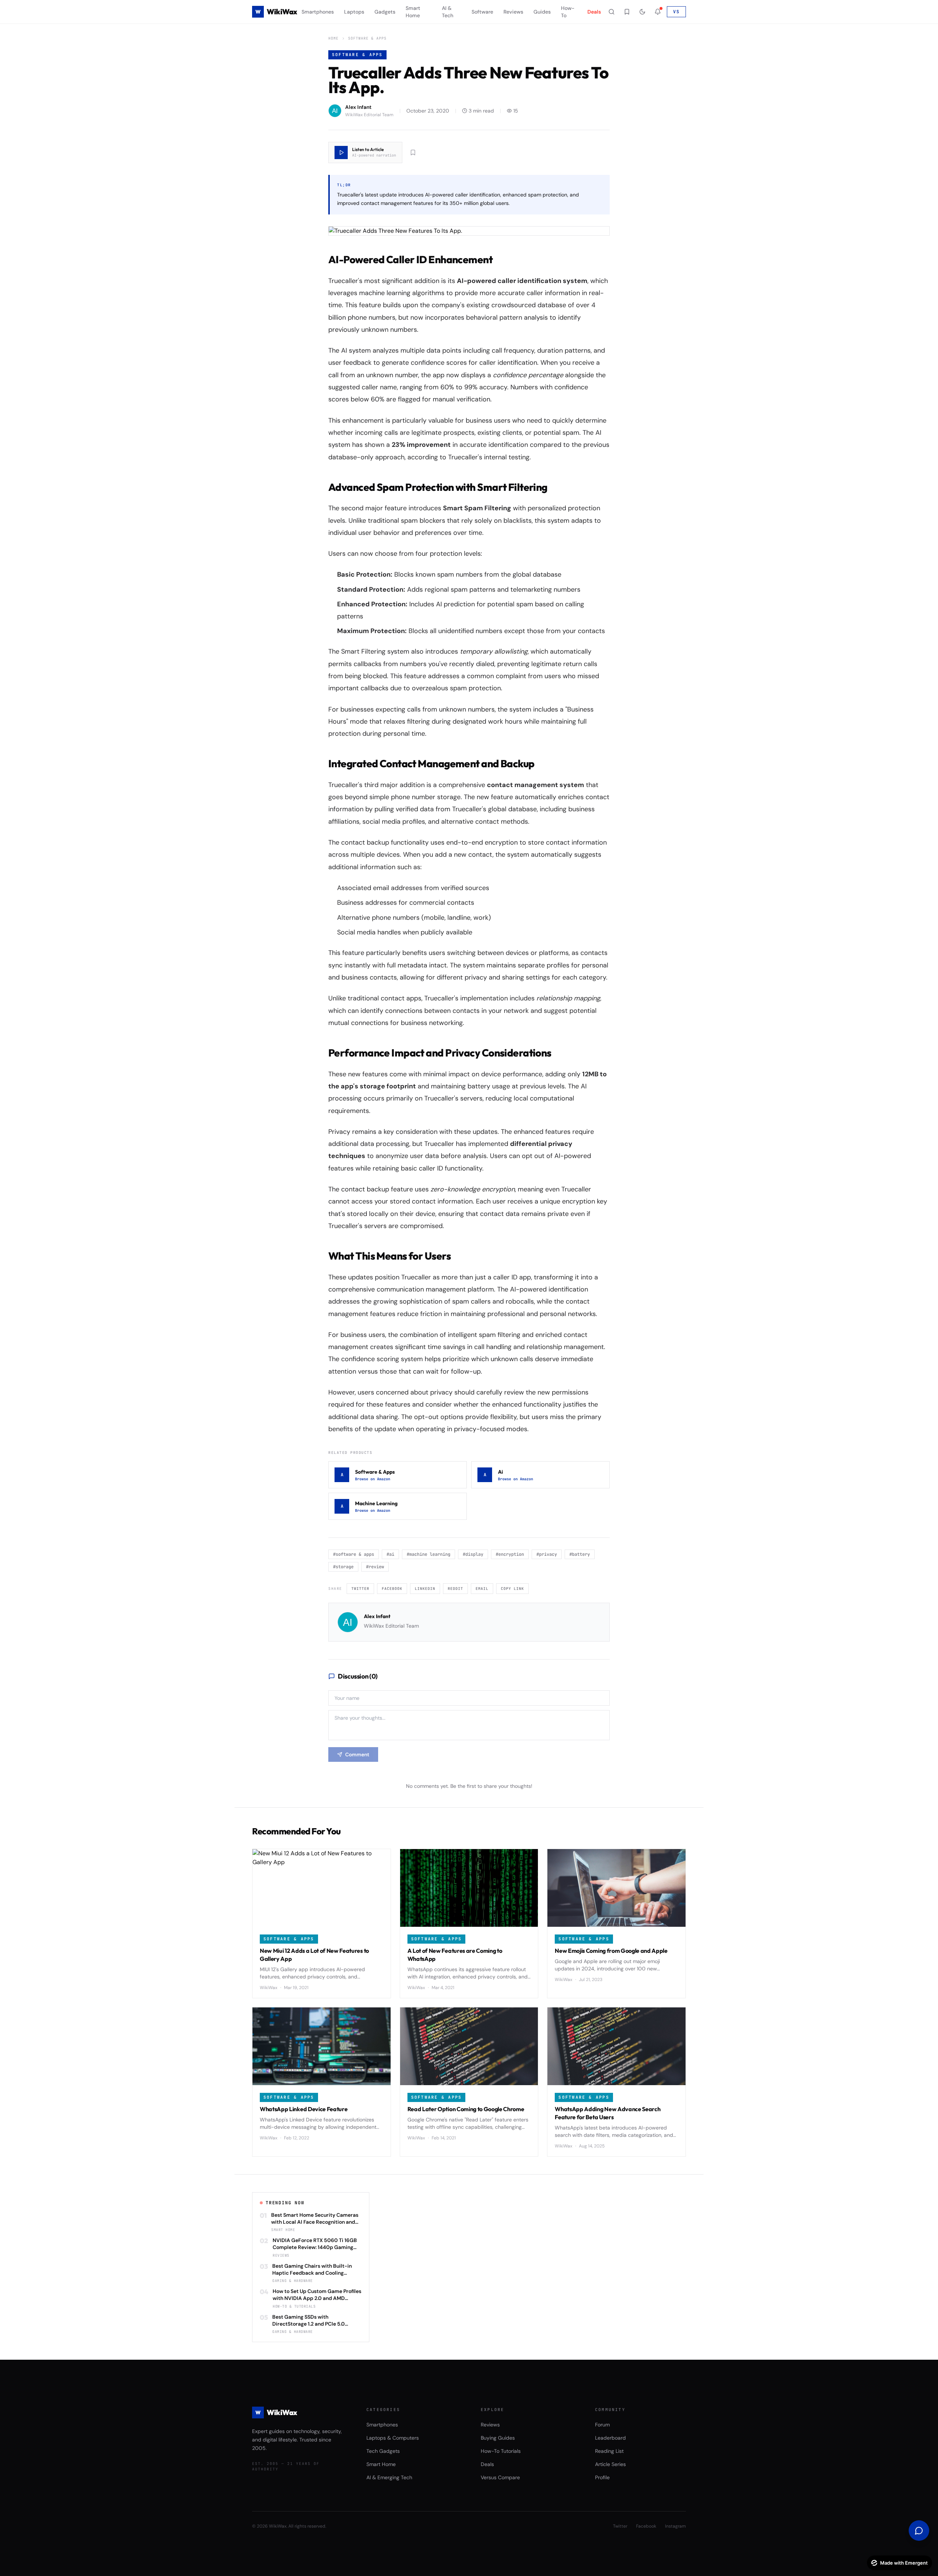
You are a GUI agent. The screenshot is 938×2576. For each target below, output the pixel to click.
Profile (602, 2477)
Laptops (354, 12)
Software (482, 12)
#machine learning (429, 1554)
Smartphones (318, 12)
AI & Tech (448, 12)
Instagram (675, 2526)
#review (375, 1567)
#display (473, 1554)
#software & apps (354, 1554)
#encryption (510, 1554)
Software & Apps (367, 38)
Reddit (455, 1589)
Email (482, 1589)
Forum (602, 2425)
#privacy (547, 1554)
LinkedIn (425, 1589)
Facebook (392, 1589)
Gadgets (385, 12)
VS (676, 12)
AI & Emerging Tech (389, 2477)
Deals (594, 12)
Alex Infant (377, 1616)
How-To (568, 12)
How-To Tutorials (501, 2451)
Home (333, 38)
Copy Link (512, 1589)
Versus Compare (500, 2477)
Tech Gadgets (383, 2451)
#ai (390, 1554)
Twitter (360, 1589)
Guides (542, 12)
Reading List (609, 2451)
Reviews (513, 12)
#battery (580, 1554)
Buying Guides (498, 2438)
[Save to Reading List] (413, 152)
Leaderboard (610, 2438)
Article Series (610, 2464)
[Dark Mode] (642, 12)
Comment (357, 1754)
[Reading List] (627, 12)
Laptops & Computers (393, 2438)
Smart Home (413, 12)
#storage (343, 1567)
